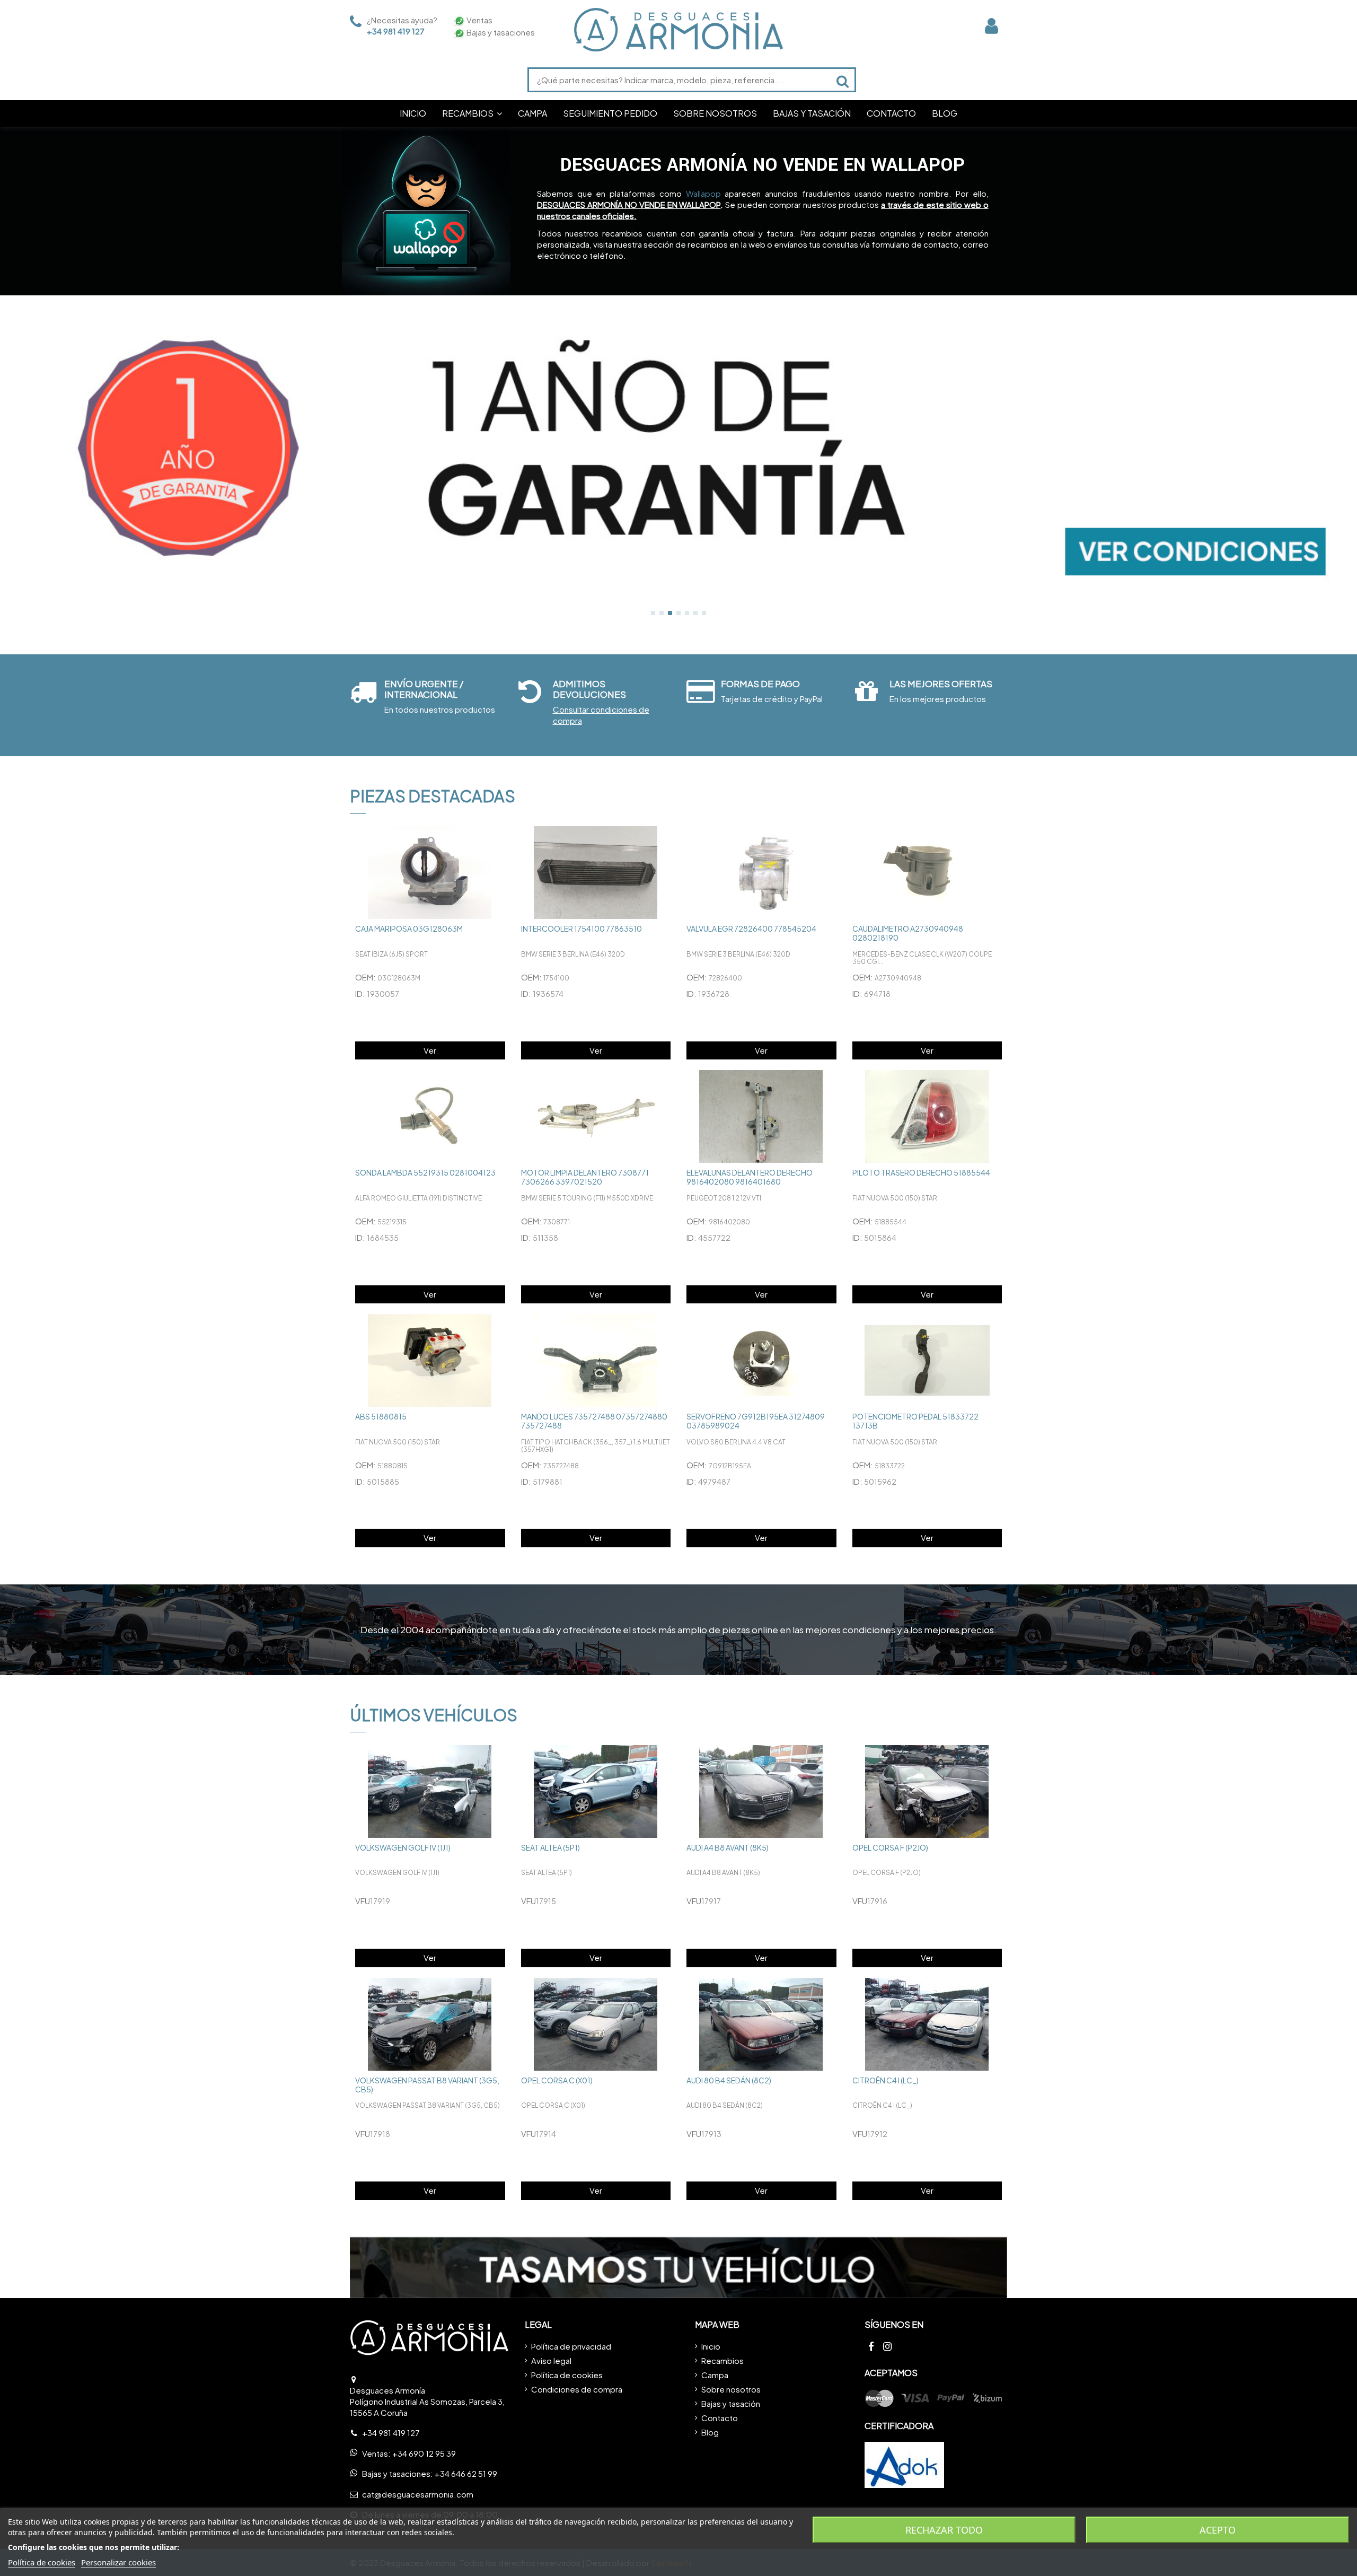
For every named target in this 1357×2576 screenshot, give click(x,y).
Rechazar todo (944, 2530)
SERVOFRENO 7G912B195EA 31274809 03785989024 (756, 1421)
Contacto (720, 2418)
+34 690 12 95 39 (424, 2453)
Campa (715, 2375)
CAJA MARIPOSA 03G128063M (409, 928)
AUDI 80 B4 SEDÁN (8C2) (729, 2080)
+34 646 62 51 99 (466, 2473)
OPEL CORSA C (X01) (557, 2080)
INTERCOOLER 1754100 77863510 (581, 928)
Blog (710, 2432)
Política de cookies (567, 2375)
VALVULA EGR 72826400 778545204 (751, 928)
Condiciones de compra (577, 2389)
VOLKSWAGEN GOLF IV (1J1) (403, 1847)
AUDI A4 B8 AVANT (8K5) (728, 1847)
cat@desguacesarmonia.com (418, 2494)
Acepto (1218, 2530)
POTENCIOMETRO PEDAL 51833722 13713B (915, 1421)
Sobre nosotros (731, 2389)
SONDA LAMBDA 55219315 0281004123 (425, 1172)
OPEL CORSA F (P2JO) (890, 1847)
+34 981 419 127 (396, 31)
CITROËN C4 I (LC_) (885, 2080)
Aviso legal (551, 2360)
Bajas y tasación (731, 2403)
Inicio (711, 2346)
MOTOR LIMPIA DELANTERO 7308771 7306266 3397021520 (585, 1177)
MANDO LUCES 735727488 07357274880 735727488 (594, 1421)
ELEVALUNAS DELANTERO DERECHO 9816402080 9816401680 (750, 1177)
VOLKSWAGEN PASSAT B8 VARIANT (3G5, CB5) (427, 2085)
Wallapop (703, 193)
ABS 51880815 (381, 1416)
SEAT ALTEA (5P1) (550, 1847)
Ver (430, 1050)
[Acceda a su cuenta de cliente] (992, 26)
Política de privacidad (571, 2346)
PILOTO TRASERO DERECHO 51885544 (921, 1172)
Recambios (722, 2360)
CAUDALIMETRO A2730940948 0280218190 (908, 933)
